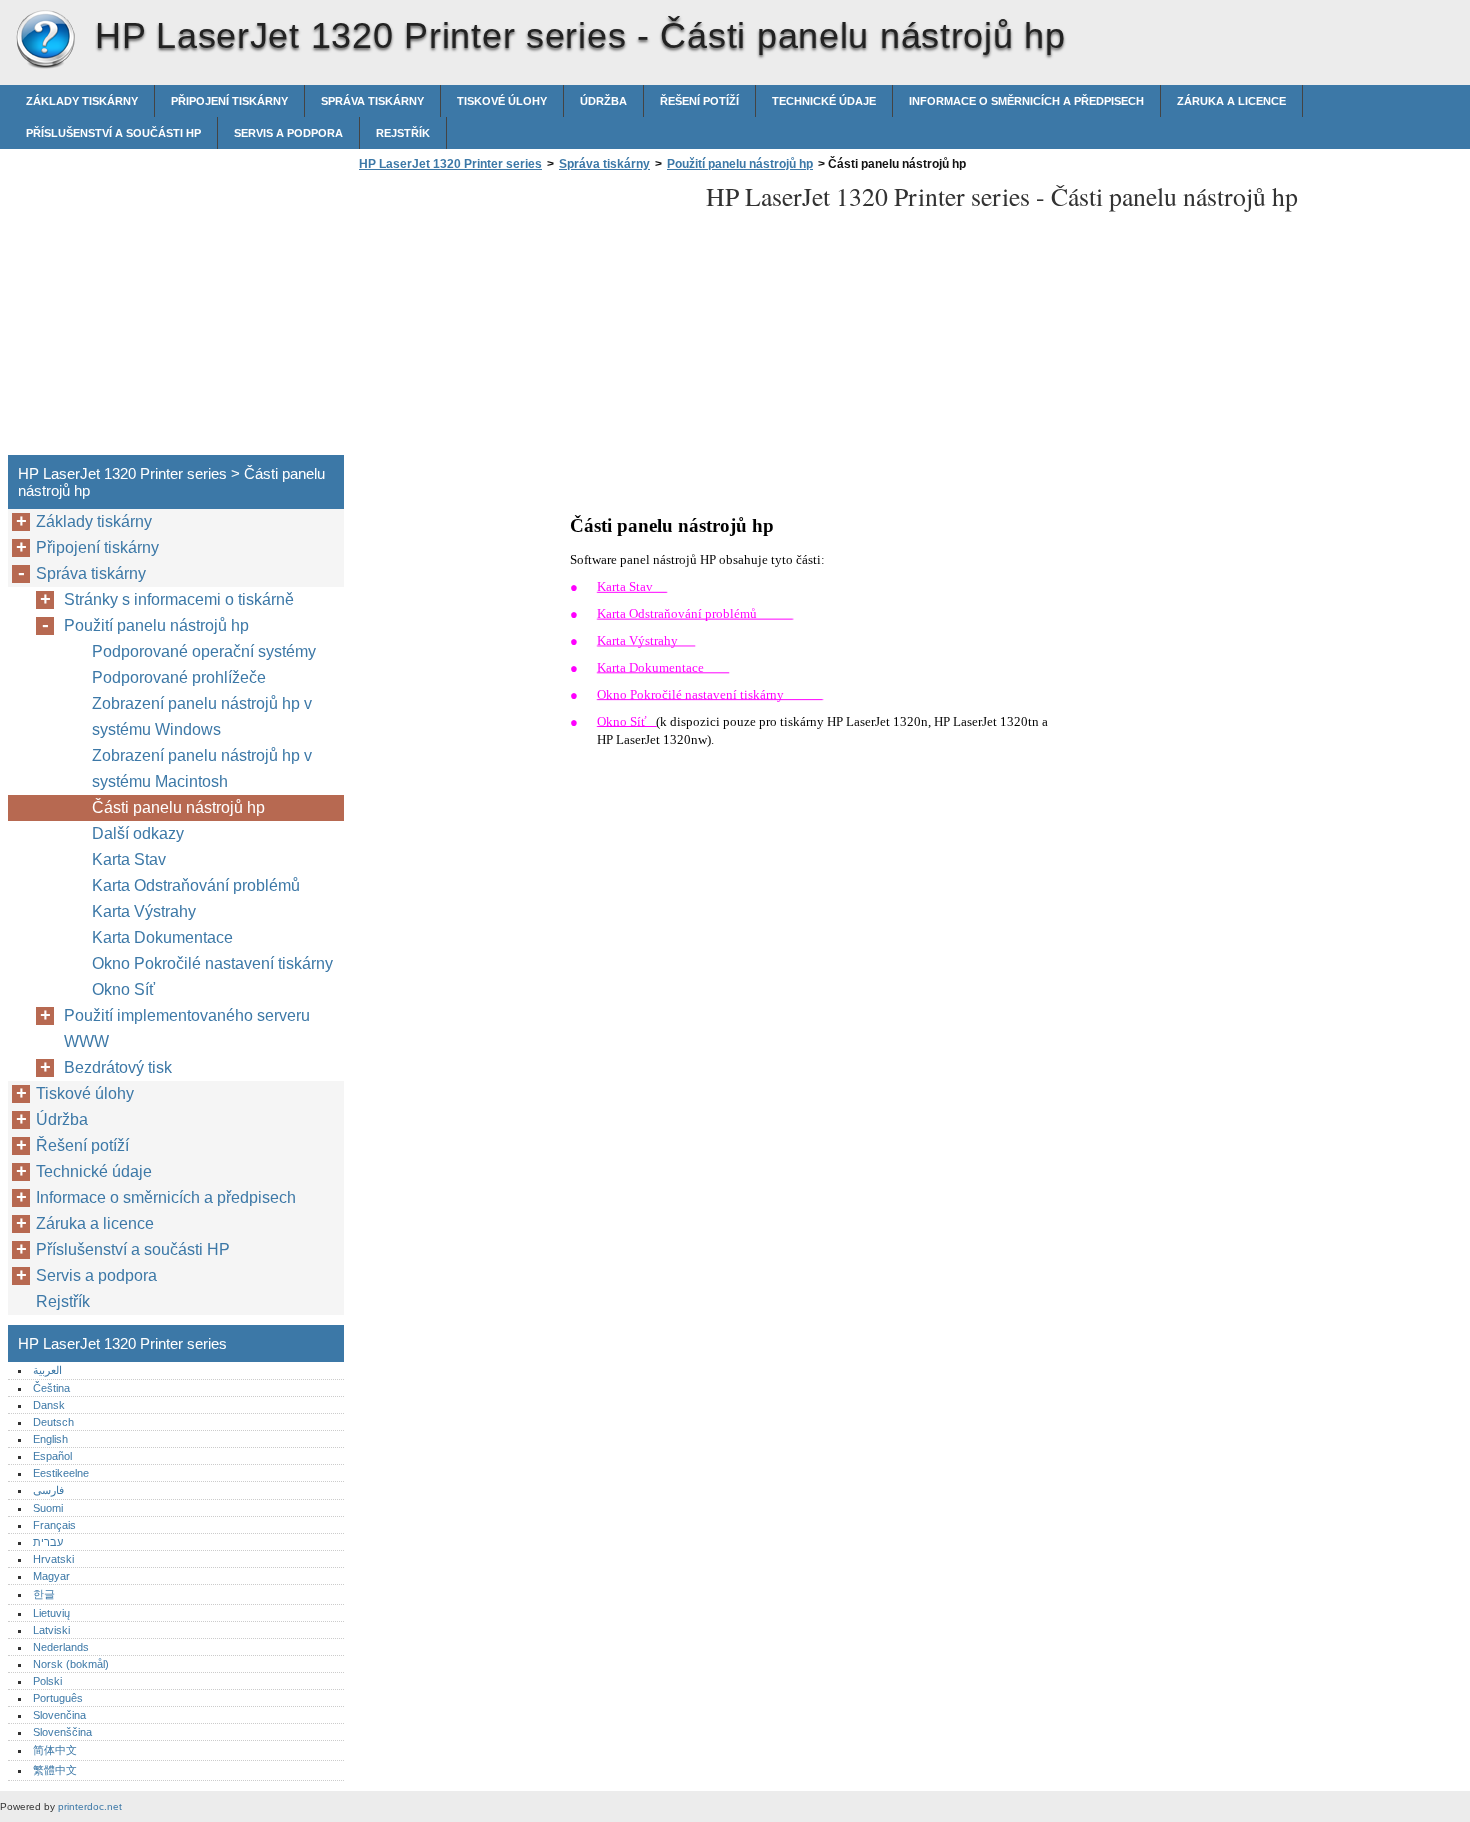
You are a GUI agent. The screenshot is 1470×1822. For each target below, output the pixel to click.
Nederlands (61, 1647)
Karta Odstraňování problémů (196, 885)
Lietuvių (51, 1613)
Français (54, 1525)
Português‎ (58, 1698)
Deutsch (53, 1422)
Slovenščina (62, 1732)
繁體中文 (55, 1770)
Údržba (603, 101)
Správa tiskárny (372, 101)
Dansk (49, 1405)
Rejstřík (403, 133)
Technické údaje (824, 101)
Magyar (51, 1576)
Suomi (48, 1508)
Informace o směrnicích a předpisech (1026, 101)
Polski (47, 1681)
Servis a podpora (288, 133)
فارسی (48, 1490)
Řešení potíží (699, 101)
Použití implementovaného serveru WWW (187, 1028)
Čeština (51, 1388)
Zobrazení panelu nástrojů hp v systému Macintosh (202, 768)
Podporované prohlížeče (179, 677)
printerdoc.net (90, 1806)
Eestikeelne (61, 1473)
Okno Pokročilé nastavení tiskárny (212, 963)
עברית (48, 1542)
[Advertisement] (522, 319)
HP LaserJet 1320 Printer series (45, 40)
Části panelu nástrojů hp (178, 807)
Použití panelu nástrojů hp (740, 164)
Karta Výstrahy (144, 911)
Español (52, 1456)
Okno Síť (123, 989)
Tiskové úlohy (502, 101)
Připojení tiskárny (229, 101)
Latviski (51, 1630)
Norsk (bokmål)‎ (71, 1664)
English (50, 1439)
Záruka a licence (1231, 101)
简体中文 (55, 1750)
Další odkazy (138, 833)
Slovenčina (59, 1715)
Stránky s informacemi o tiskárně (179, 599)
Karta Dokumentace (162, 937)
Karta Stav (129, 859)
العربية (47, 1370)
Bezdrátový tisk (118, 1067)
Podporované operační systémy (204, 651)
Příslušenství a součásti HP (113, 133)
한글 (44, 1594)
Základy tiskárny (82, 101)
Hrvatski (53, 1559)
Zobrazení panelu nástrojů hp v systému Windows (202, 716)
